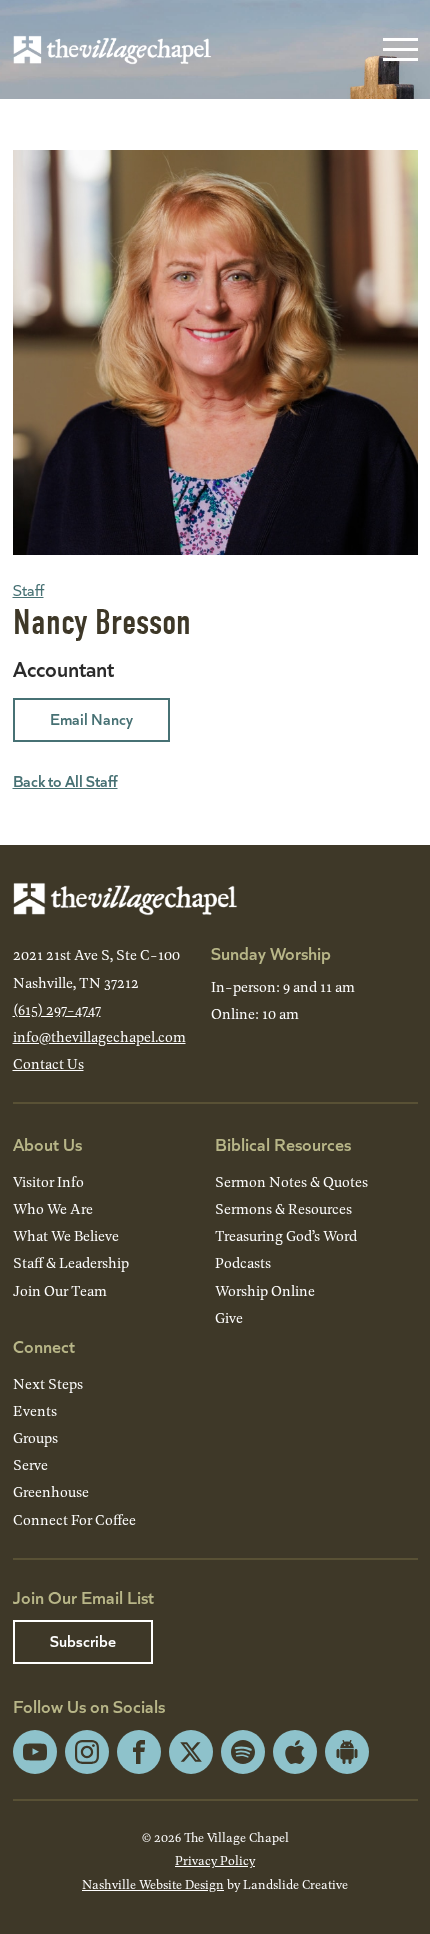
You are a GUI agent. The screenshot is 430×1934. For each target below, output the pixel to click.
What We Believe (66, 1235)
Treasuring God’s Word (286, 1235)
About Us (47, 1143)
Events (35, 1410)
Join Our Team (60, 1290)
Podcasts (243, 1262)
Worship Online (265, 1290)
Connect (44, 1345)
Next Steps (48, 1383)
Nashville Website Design (153, 1884)
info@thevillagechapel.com (99, 1036)
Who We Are (53, 1208)
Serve (30, 1464)
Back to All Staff (65, 780)
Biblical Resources (283, 1143)
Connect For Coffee (74, 1519)
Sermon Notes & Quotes (291, 1181)
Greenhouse (51, 1491)
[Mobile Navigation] (396, 50)
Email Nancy (91, 718)
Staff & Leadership (71, 1262)
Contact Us (48, 1063)
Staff (28, 589)
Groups (35, 1437)
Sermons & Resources (283, 1208)
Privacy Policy (215, 1860)
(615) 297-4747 (57, 1009)
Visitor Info (48, 1181)
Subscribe (83, 1640)
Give (229, 1317)
